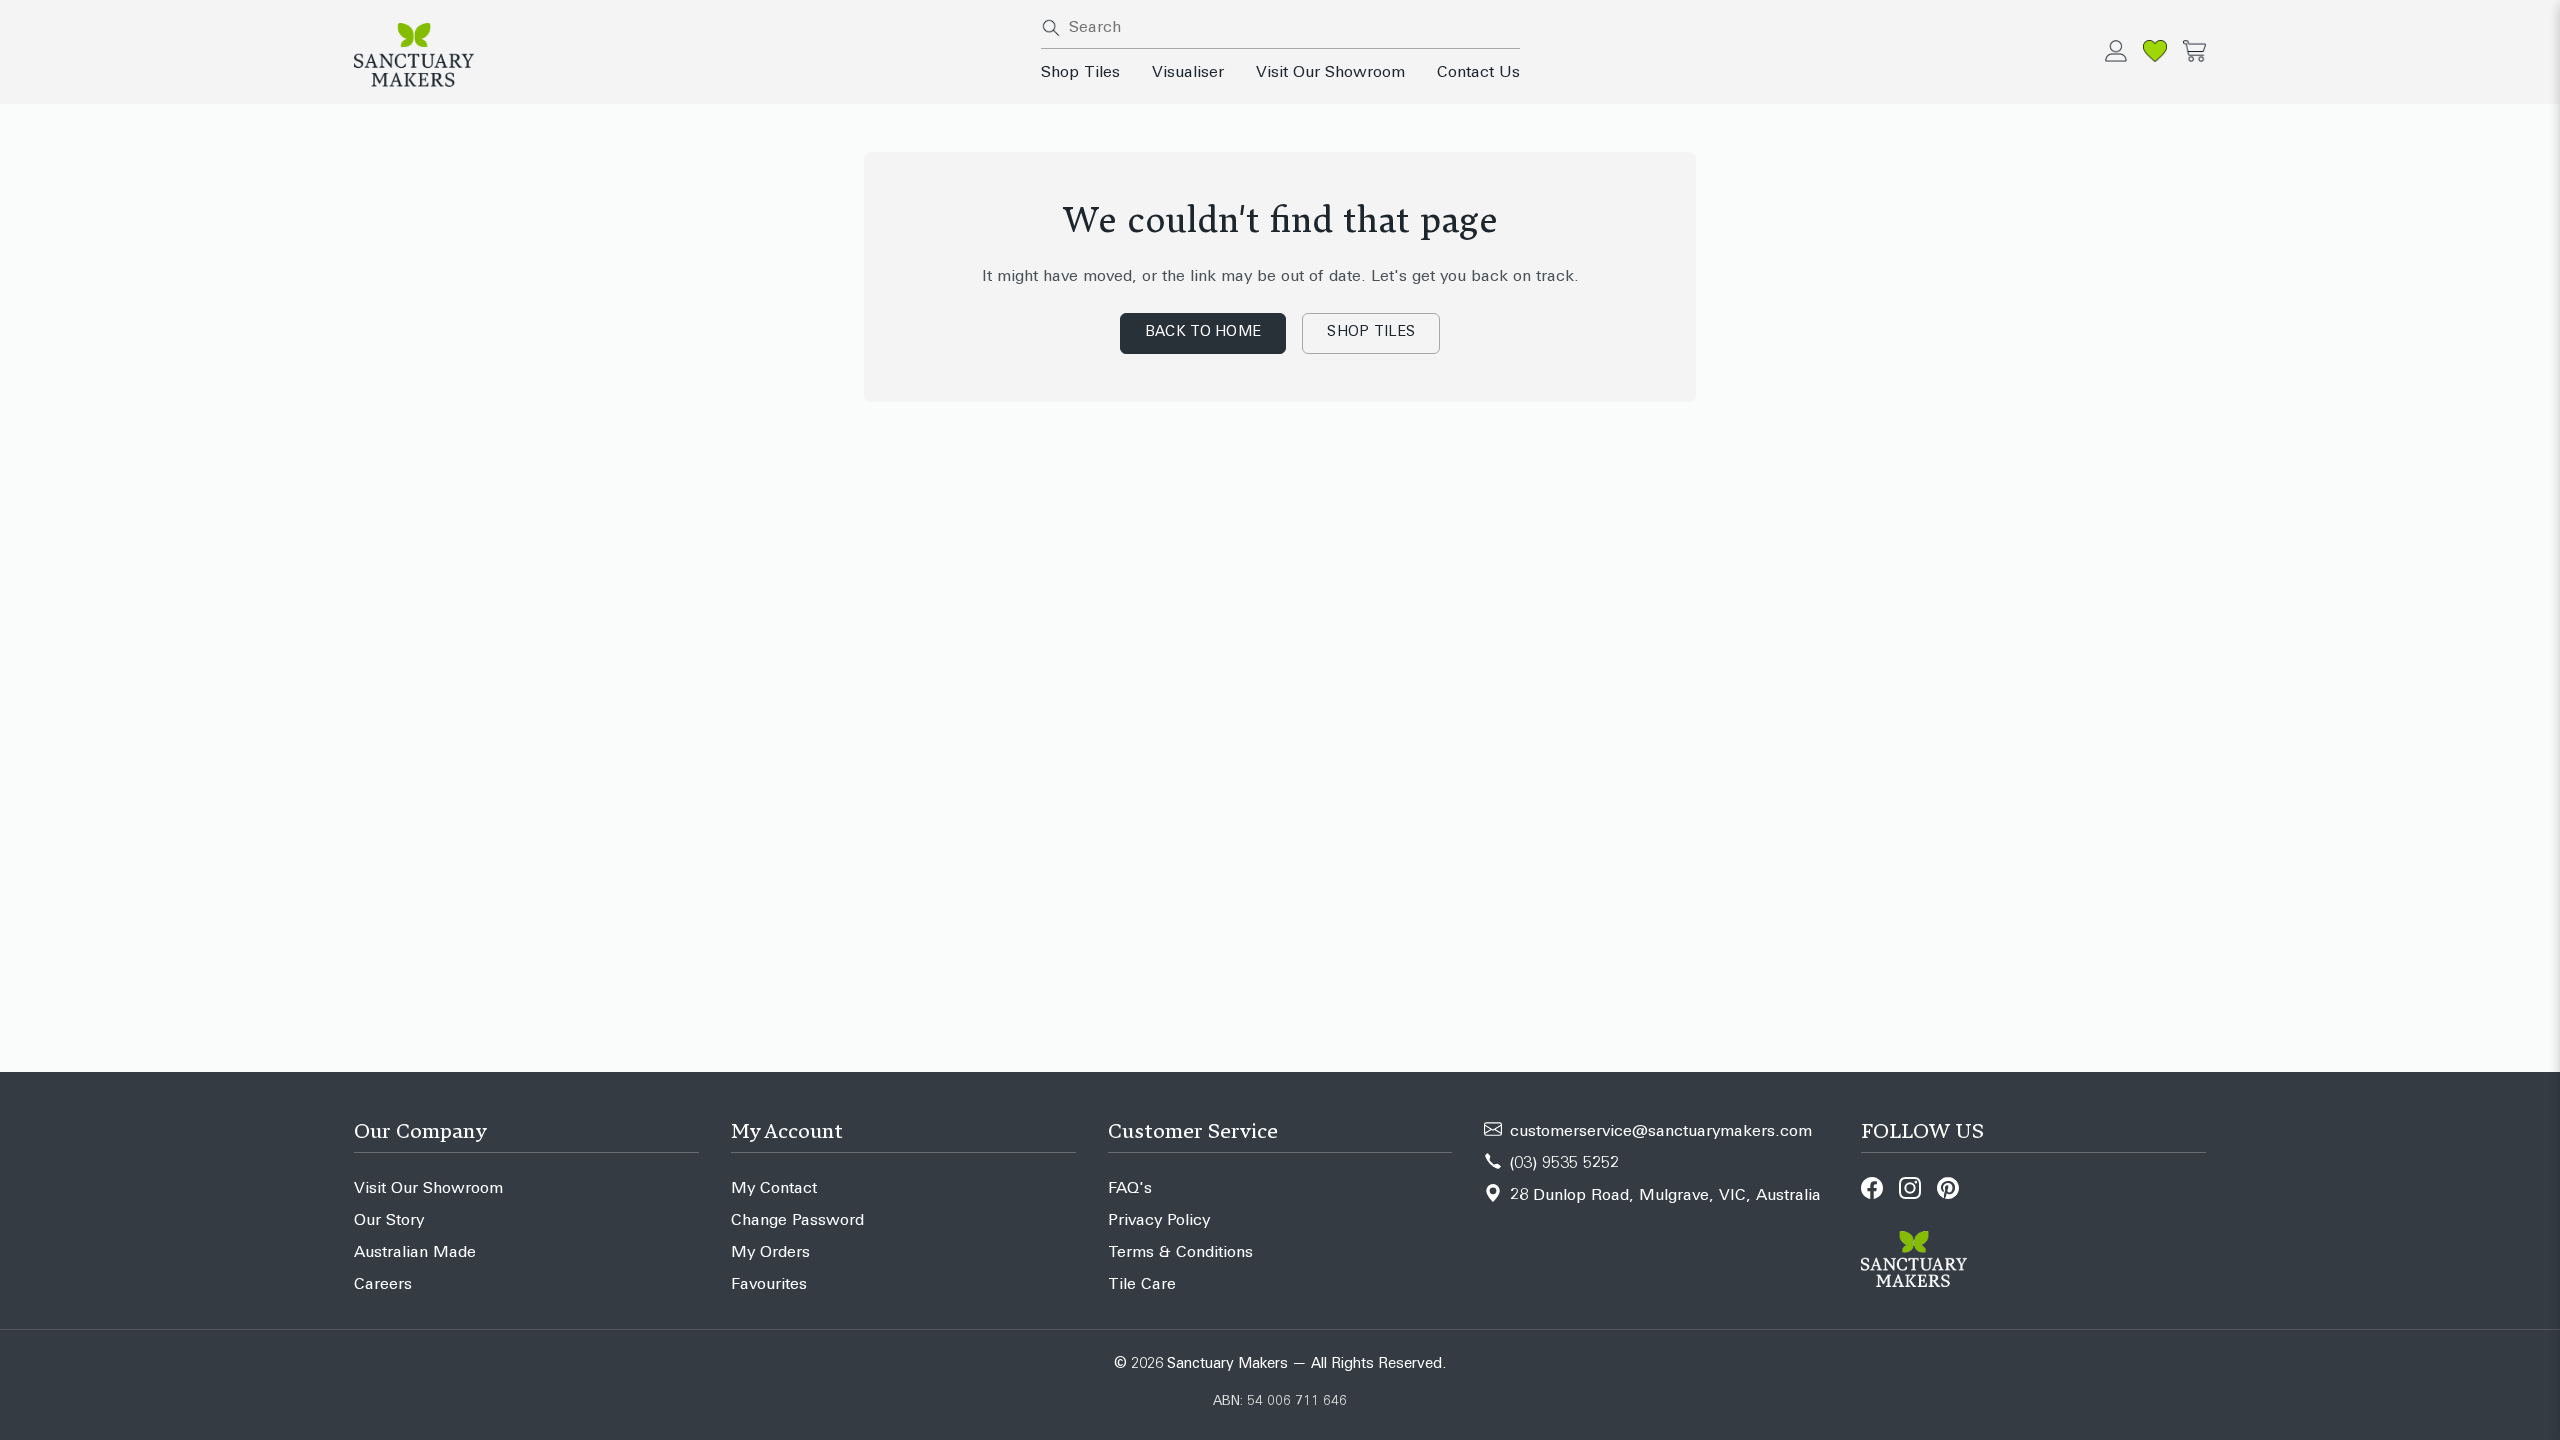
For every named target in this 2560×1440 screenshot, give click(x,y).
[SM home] (685, 55)
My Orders (770, 1253)
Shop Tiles (1080, 73)
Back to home (1203, 332)
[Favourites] (2155, 51)
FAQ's (1130, 1189)
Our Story (389, 1221)
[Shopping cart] (2194, 51)
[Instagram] (1910, 1188)
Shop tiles (1371, 332)
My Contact (774, 1189)
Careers (383, 1285)
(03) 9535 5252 (1564, 1164)
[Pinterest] (1948, 1188)
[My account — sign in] (2116, 51)
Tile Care (1142, 1285)
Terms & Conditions (1180, 1253)
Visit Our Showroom (1330, 73)
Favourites (769, 1285)
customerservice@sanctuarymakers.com (1661, 1132)
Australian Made (415, 1253)
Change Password (797, 1221)
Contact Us (1478, 73)
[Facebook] (1872, 1188)
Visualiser (1188, 73)
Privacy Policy (1159, 1221)
